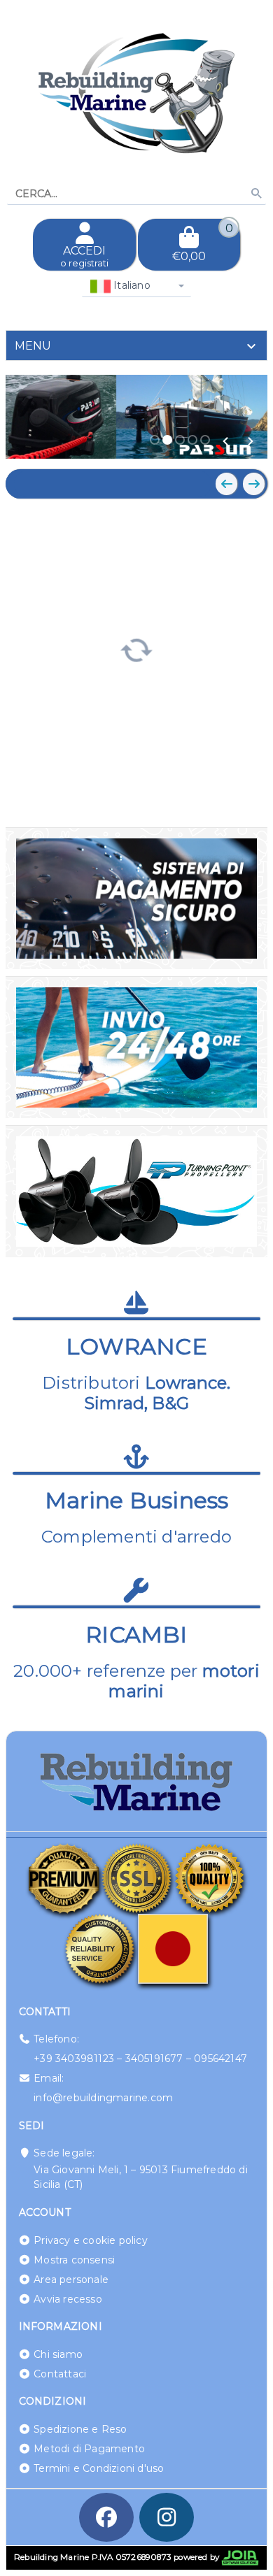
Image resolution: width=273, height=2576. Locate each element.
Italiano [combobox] (131, 285)
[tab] (136, 345)
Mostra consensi (74, 2260)
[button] (225, 441)
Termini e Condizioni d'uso (99, 2468)
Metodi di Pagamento (89, 2449)
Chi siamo (58, 2354)
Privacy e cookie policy (91, 2240)
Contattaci (60, 2374)
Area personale (71, 2280)
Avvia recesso (68, 2299)
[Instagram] (167, 2517)
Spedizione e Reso (80, 2429)
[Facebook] (106, 2517)
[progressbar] (136, 648)
